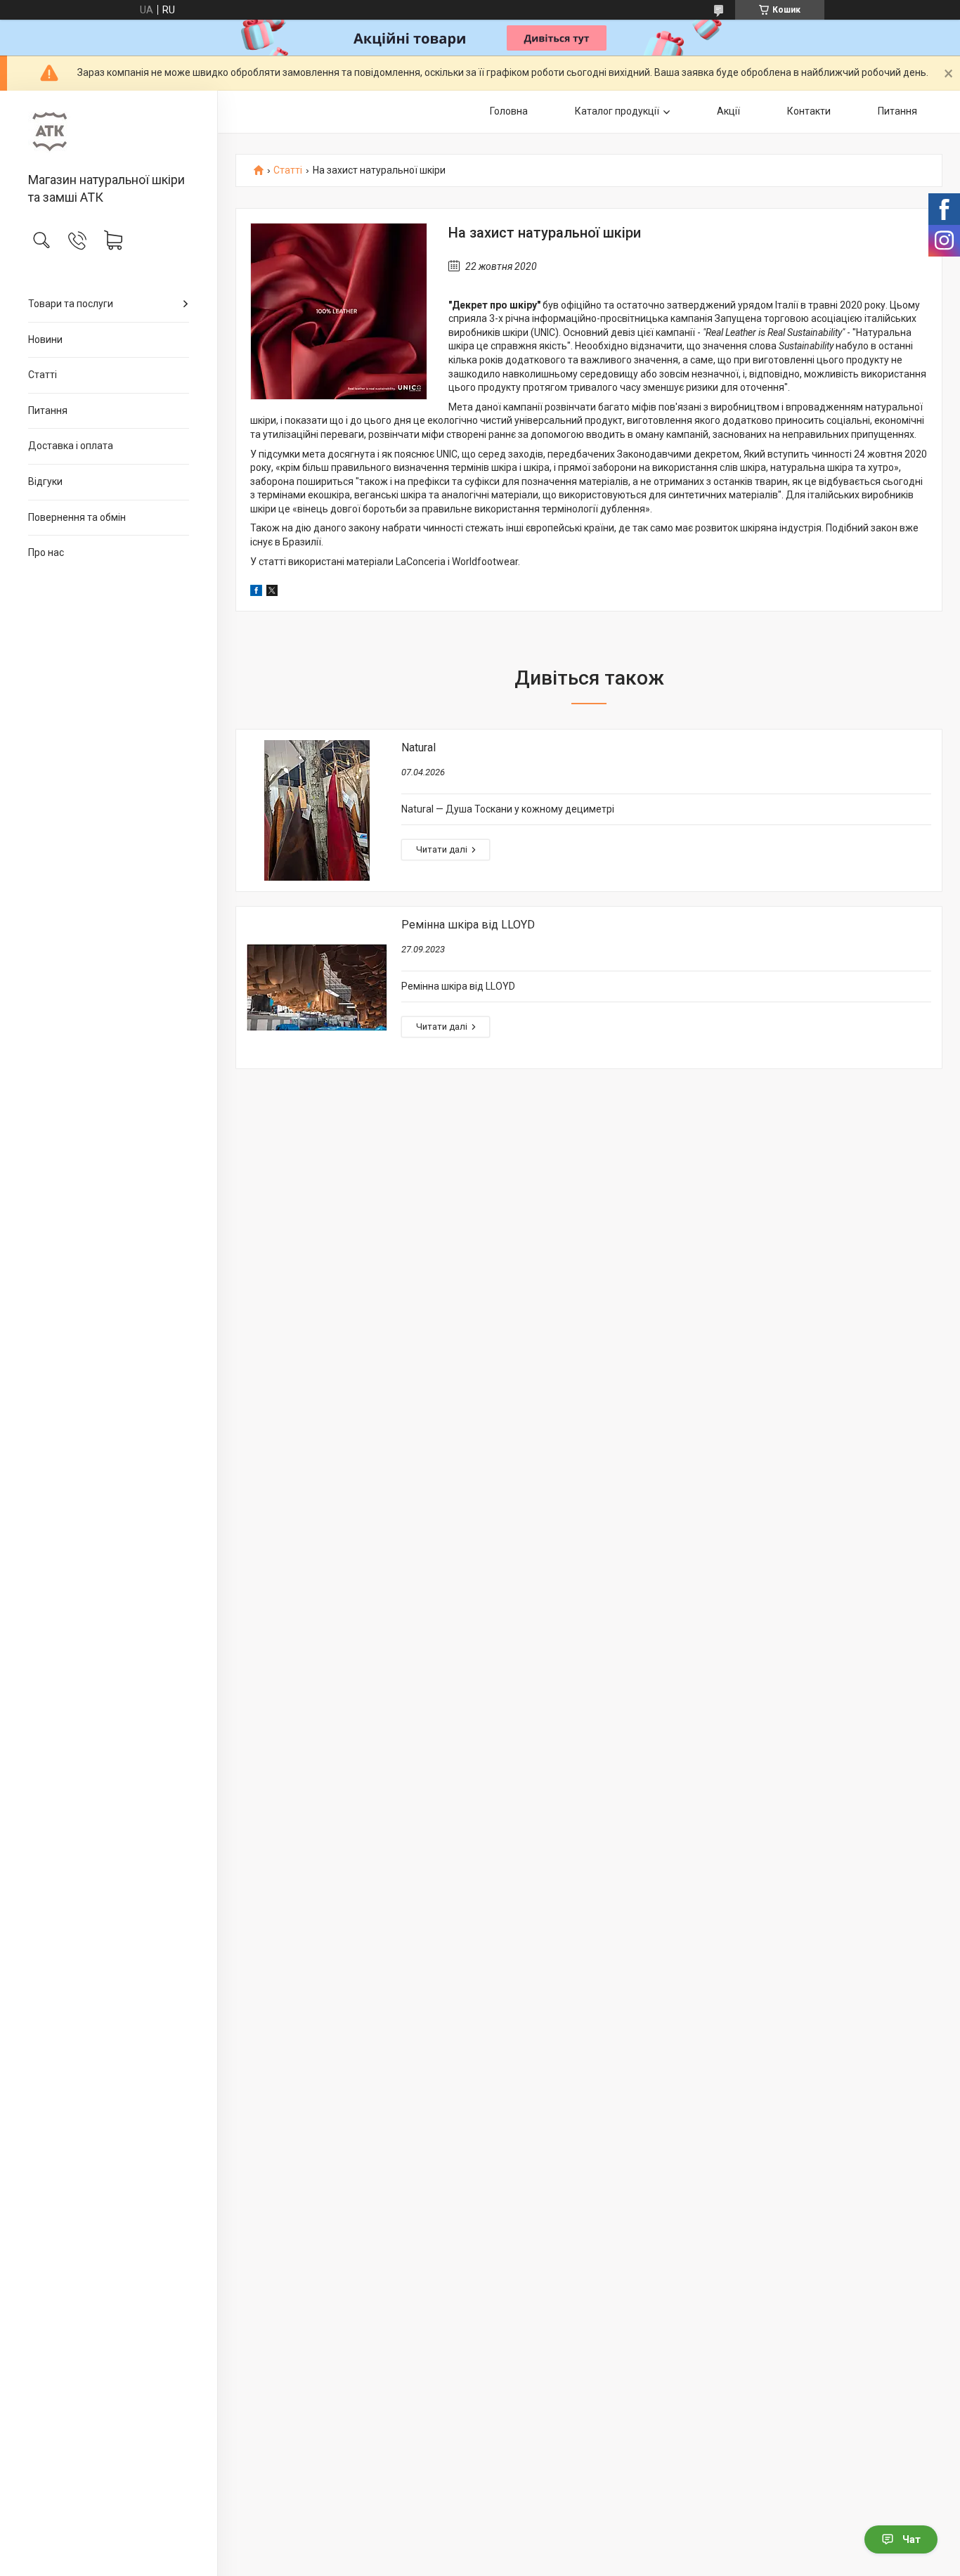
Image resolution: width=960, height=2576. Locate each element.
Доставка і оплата (71, 446)
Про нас (46, 552)
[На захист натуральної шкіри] (339, 311)
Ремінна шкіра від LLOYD (468, 925)
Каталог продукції (617, 111)
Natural (419, 747)
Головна (509, 111)
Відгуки (45, 481)
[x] (272, 593)
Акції (728, 111)
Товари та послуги (71, 304)
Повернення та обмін (77, 517)
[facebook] (256, 593)
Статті (43, 375)
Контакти (809, 111)
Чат (912, 2539)
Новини (45, 339)
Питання (48, 410)
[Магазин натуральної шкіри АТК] (109, 132)
